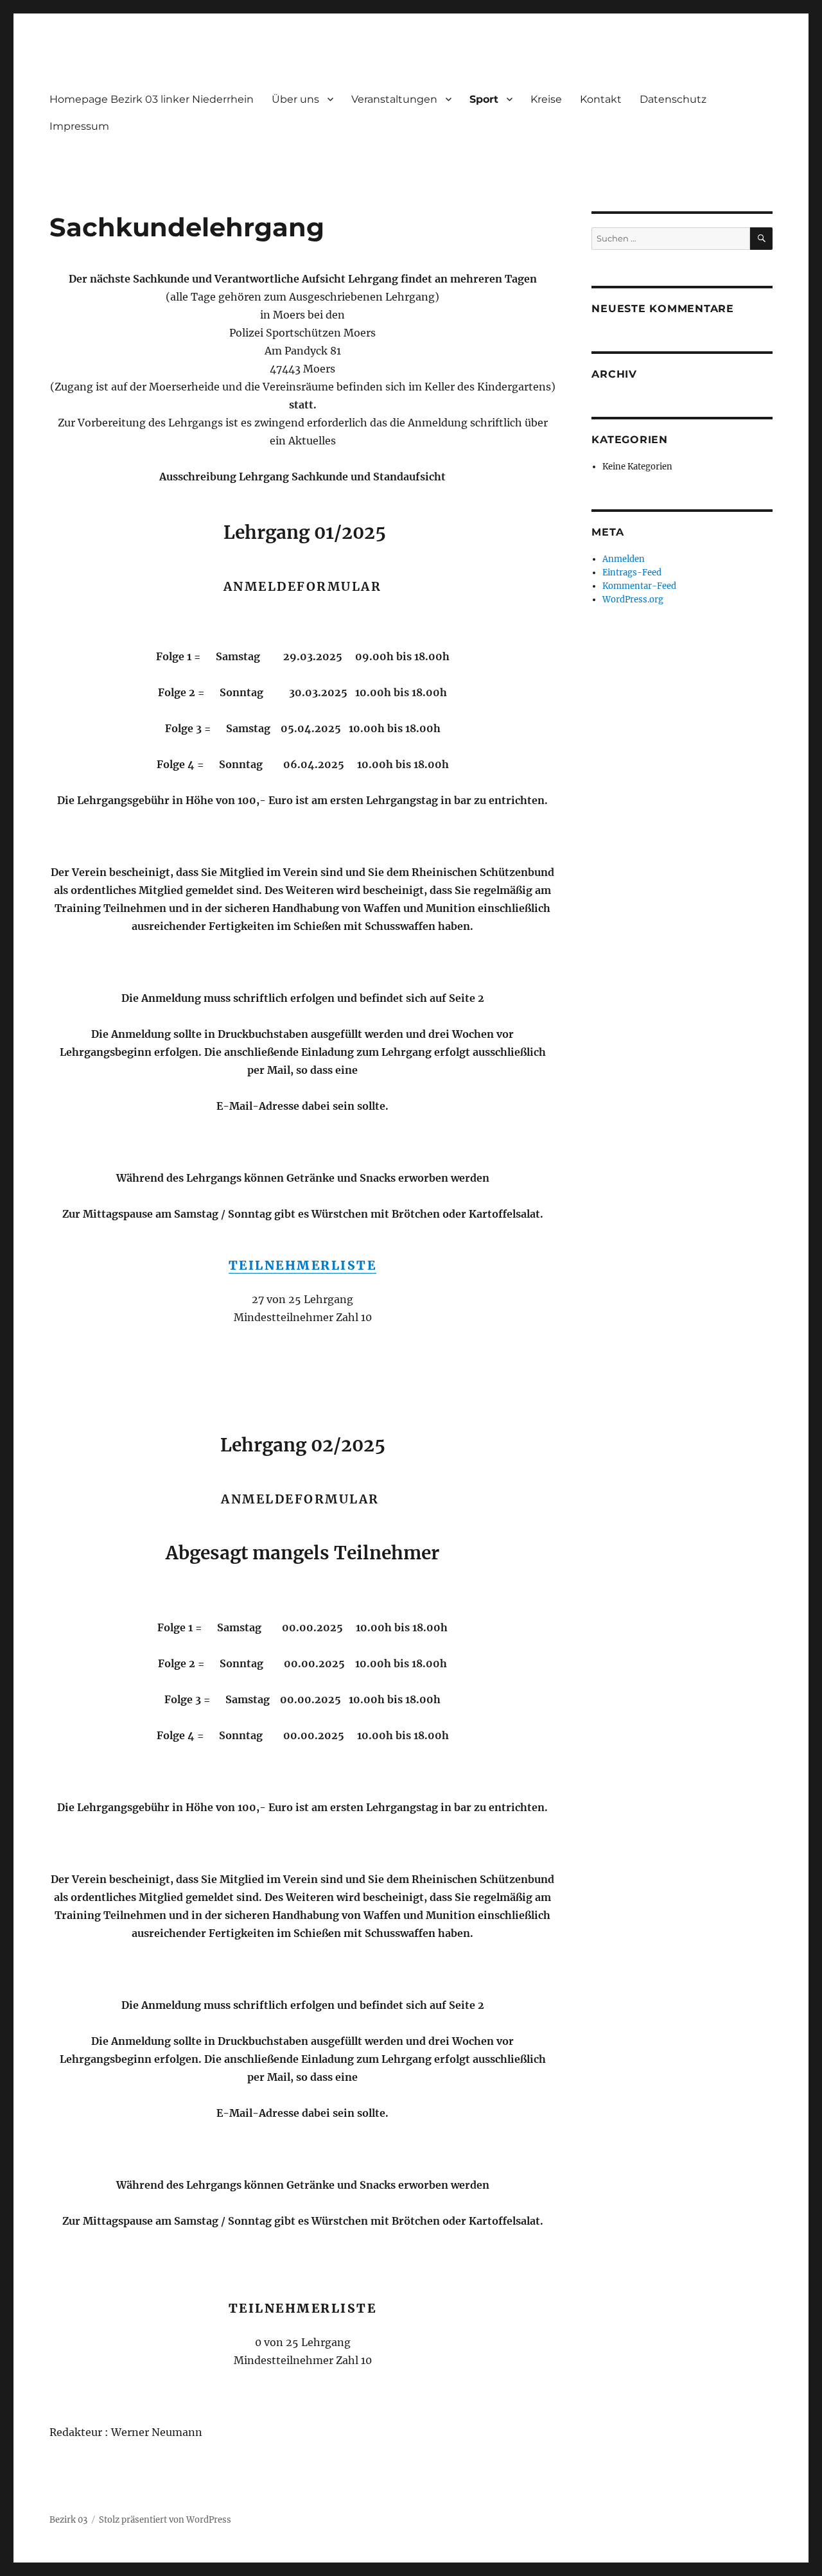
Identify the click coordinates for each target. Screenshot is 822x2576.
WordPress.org (633, 600)
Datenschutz (673, 99)
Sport (484, 99)
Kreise (546, 99)
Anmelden (624, 559)
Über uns (295, 99)
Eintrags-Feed (632, 573)
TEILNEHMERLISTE (303, 1265)
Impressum (79, 126)
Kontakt (601, 99)
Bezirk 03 (68, 2520)
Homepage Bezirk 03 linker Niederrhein (152, 99)
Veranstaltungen (394, 99)
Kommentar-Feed (639, 586)
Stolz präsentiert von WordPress (165, 2520)
